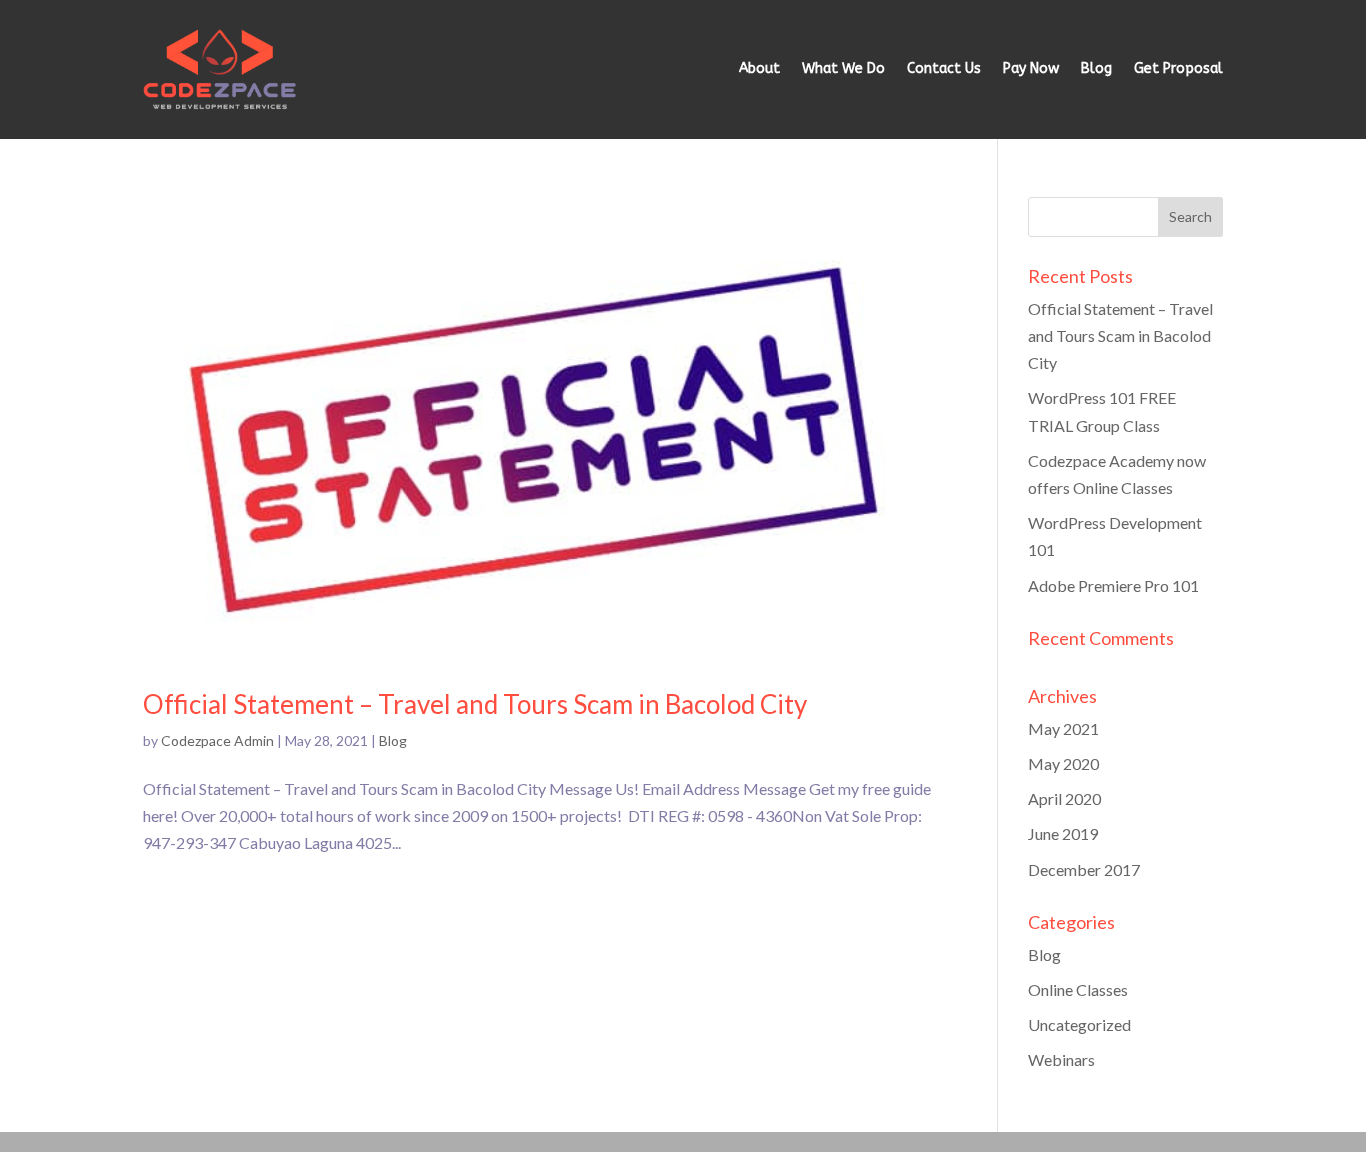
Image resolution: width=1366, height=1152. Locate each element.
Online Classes (1078, 989)
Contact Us (944, 68)
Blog (1096, 68)
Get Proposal (1178, 68)
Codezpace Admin (217, 740)
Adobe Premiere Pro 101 (1113, 585)
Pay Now (1031, 68)
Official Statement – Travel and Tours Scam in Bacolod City (475, 704)
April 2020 (1064, 798)
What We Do (843, 68)
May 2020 (1063, 763)
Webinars (1061, 1059)
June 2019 (1063, 833)
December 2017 (1084, 869)
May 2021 (1063, 728)
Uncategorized (1079, 1024)
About (759, 68)
